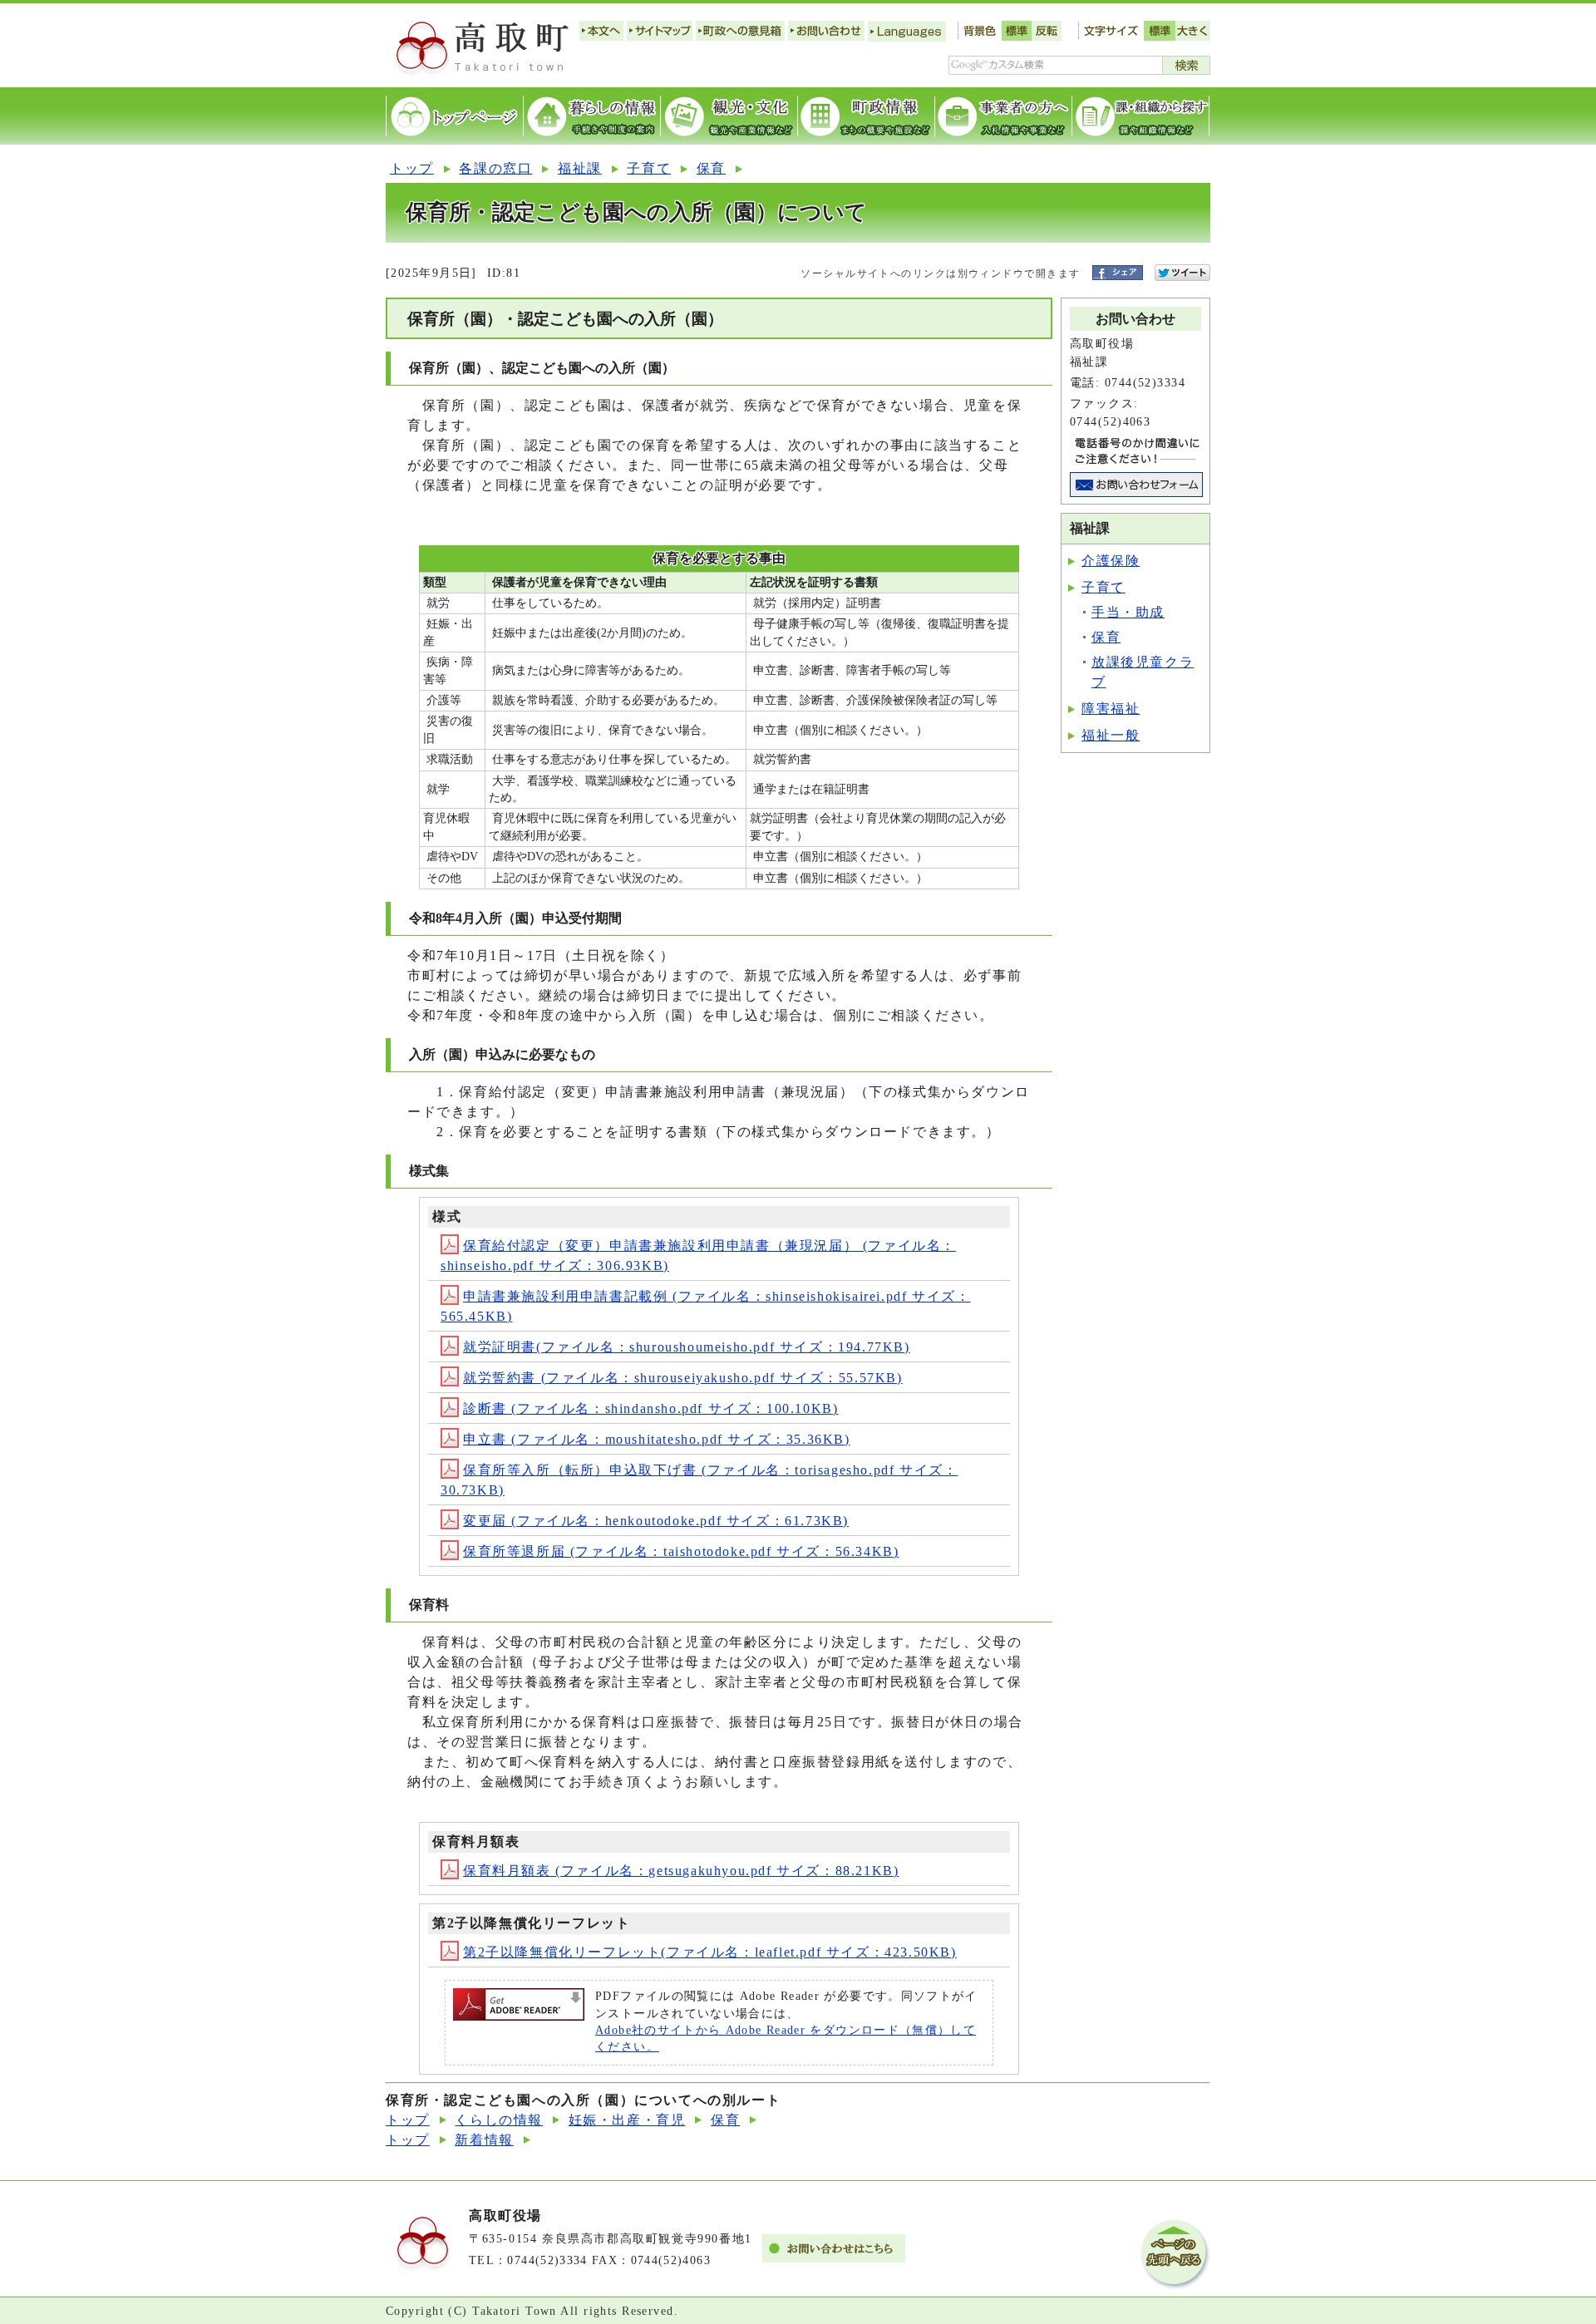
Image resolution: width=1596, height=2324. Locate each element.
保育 (711, 168)
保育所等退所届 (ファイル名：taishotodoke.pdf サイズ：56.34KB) (681, 1551)
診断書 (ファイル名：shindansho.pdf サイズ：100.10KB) (650, 1408)
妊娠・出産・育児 (627, 2120)
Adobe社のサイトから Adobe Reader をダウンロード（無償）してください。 (786, 2038)
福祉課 (580, 168)
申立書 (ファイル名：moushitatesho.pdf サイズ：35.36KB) (657, 1439)
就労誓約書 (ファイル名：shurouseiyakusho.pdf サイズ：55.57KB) (683, 1378)
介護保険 (1111, 561)
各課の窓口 (495, 168)
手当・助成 (1128, 612)
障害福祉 (1111, 709)
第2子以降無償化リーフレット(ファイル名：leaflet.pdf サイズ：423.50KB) (710, 1952)
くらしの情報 (499, 2120)
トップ (412, 168)
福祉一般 (1111, 735)
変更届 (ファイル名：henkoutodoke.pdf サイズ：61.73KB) (656, 1521)
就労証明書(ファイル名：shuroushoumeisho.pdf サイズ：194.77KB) (687, 1347)
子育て (649, 168)
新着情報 (484, 2140)
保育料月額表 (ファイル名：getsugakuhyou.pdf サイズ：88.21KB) (681, 1871)
